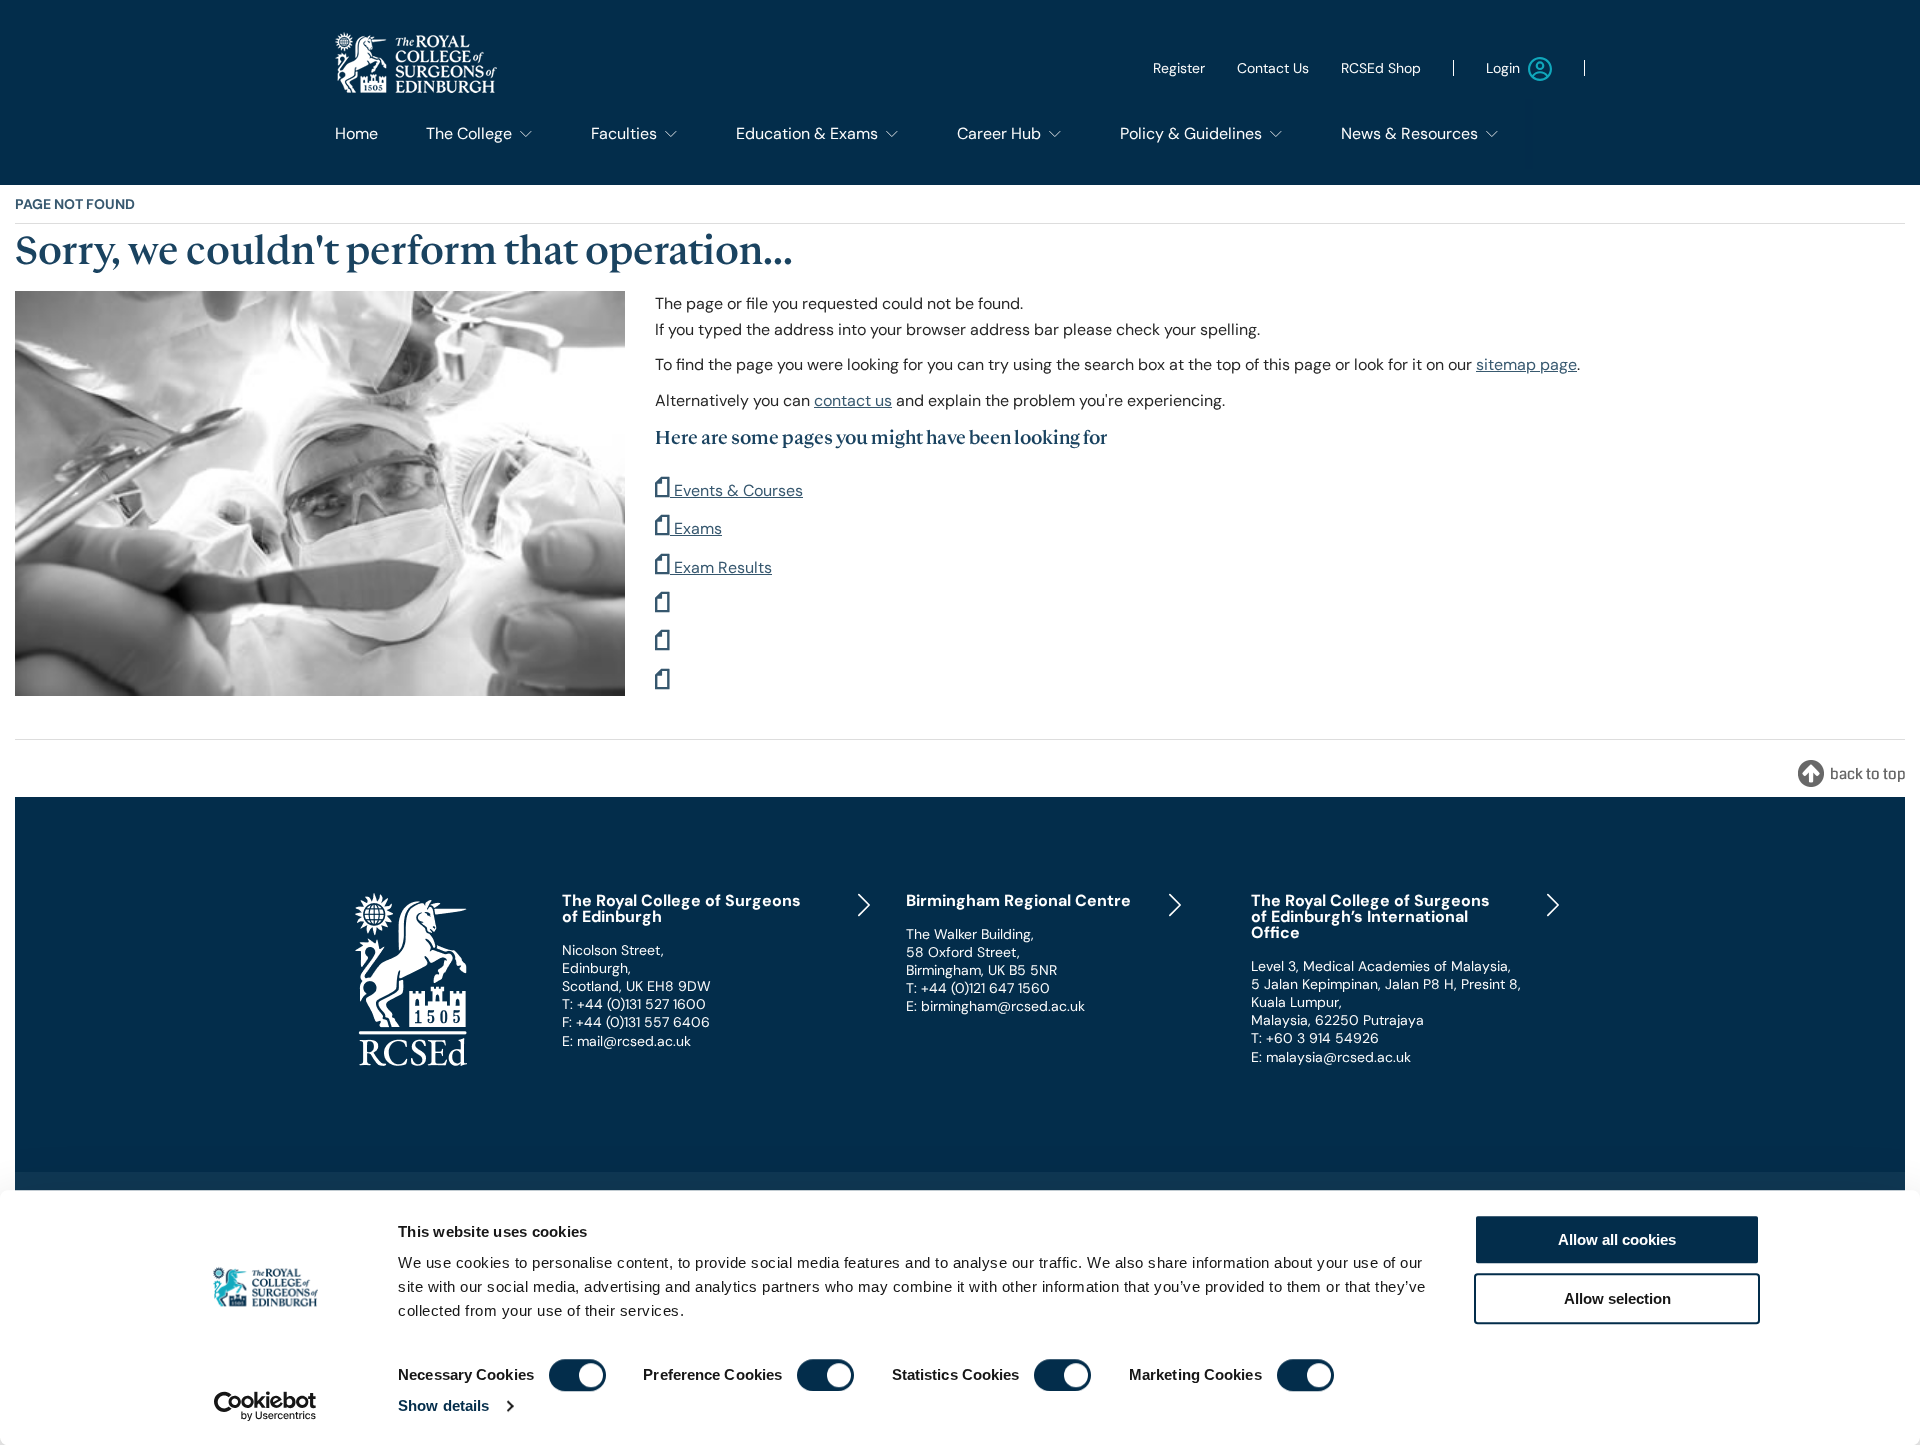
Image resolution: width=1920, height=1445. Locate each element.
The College (469, 133)
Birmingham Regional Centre (1018, 901)
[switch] (825, 1375)
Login (1503, 68)
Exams (696, 528)
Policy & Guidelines (1191, 133)
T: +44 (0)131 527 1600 (634, 1004)
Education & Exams (807, 133)
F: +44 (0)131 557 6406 (636, 1022)
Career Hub (999, 133)
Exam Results (721, 567)
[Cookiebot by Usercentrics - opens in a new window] (265, 1406)
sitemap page (1526, 364)
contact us (853, 400)
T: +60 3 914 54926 (1315, 1038)
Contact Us (1273, 68)
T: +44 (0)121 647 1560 (978, 988)
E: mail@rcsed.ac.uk (626, 1041)
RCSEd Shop (1381, 68)
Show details (443, 1405)
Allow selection (1617, 1298)
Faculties (624, 133)
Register (1179, 68)
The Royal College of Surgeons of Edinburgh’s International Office (1370, 917)
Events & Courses (736, 490)
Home (356, 133)
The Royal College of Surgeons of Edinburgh (681, 909)
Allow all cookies (1617, 1239)
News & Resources (1409, 133)
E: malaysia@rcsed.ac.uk (1331, 1057)
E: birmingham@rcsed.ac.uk (995, 1006)
